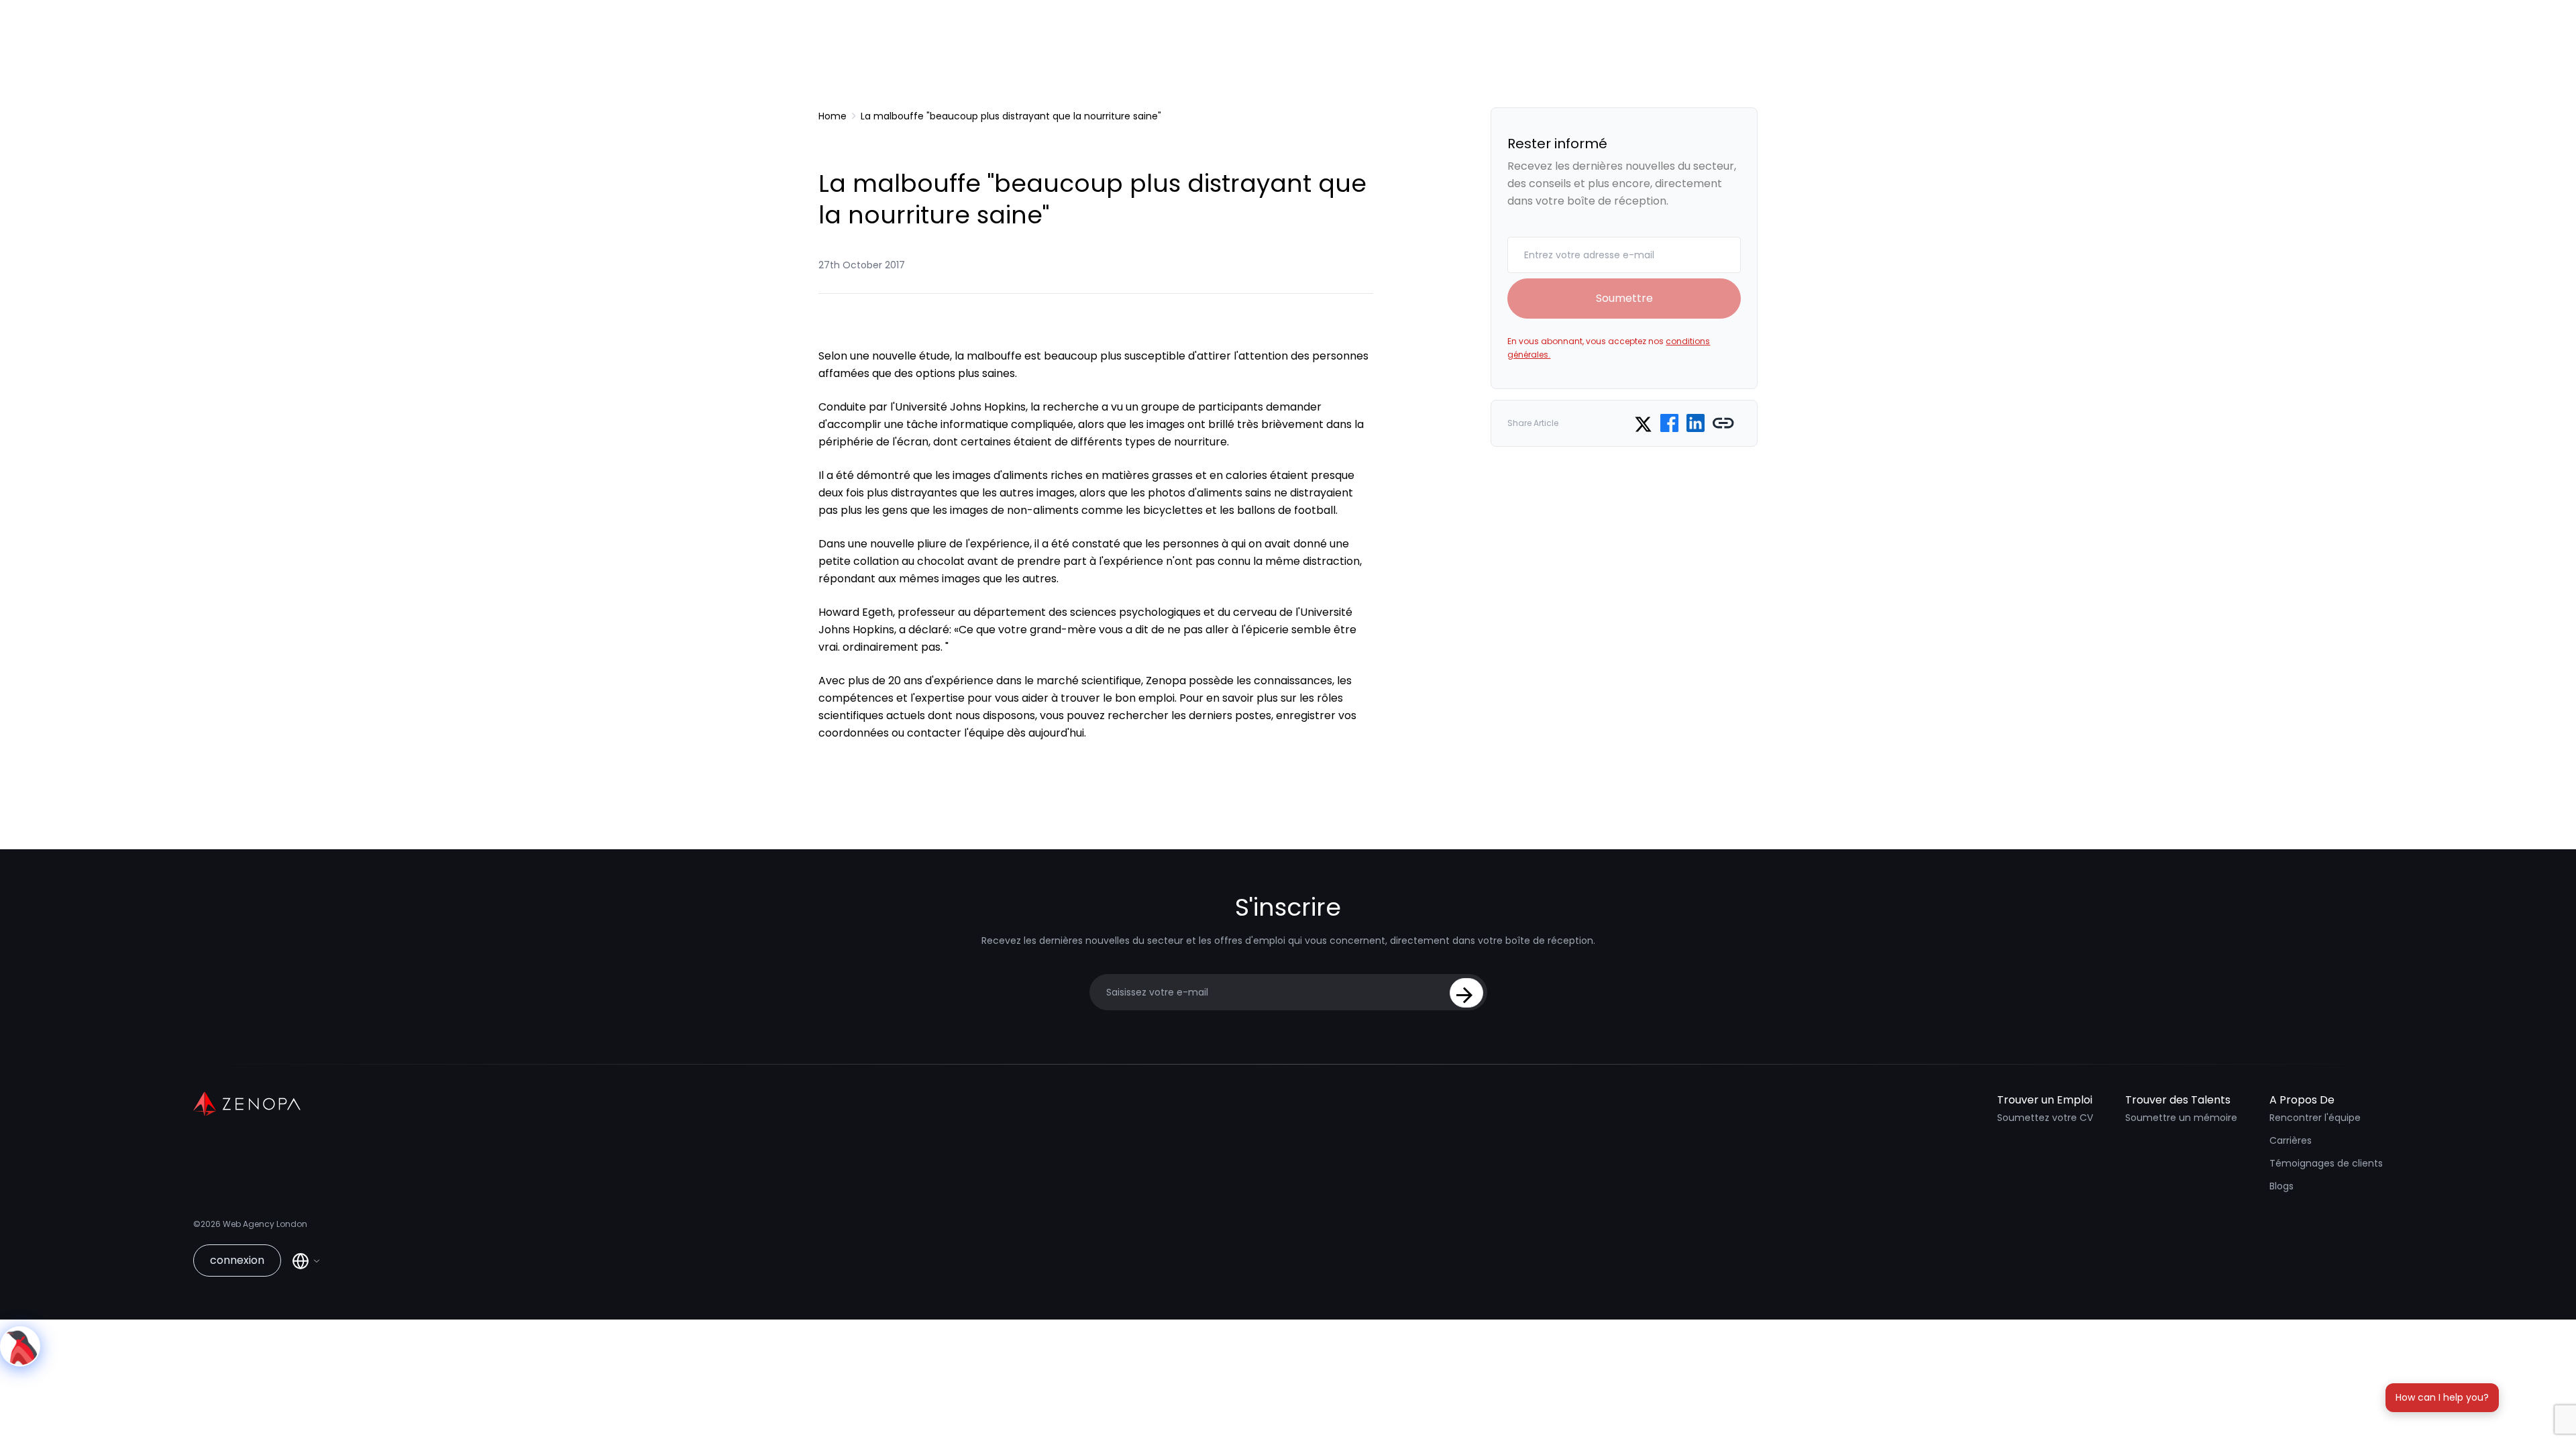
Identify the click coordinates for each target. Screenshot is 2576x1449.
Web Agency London (265, 1224)
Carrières (2291, 1140)
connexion (237, 1260)
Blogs (2282, 1186)
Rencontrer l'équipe (2315, 1118)
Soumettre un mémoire (2181, 1118)
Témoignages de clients (2326, 1163)
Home (833, 116)
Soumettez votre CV (2045, 1118)
